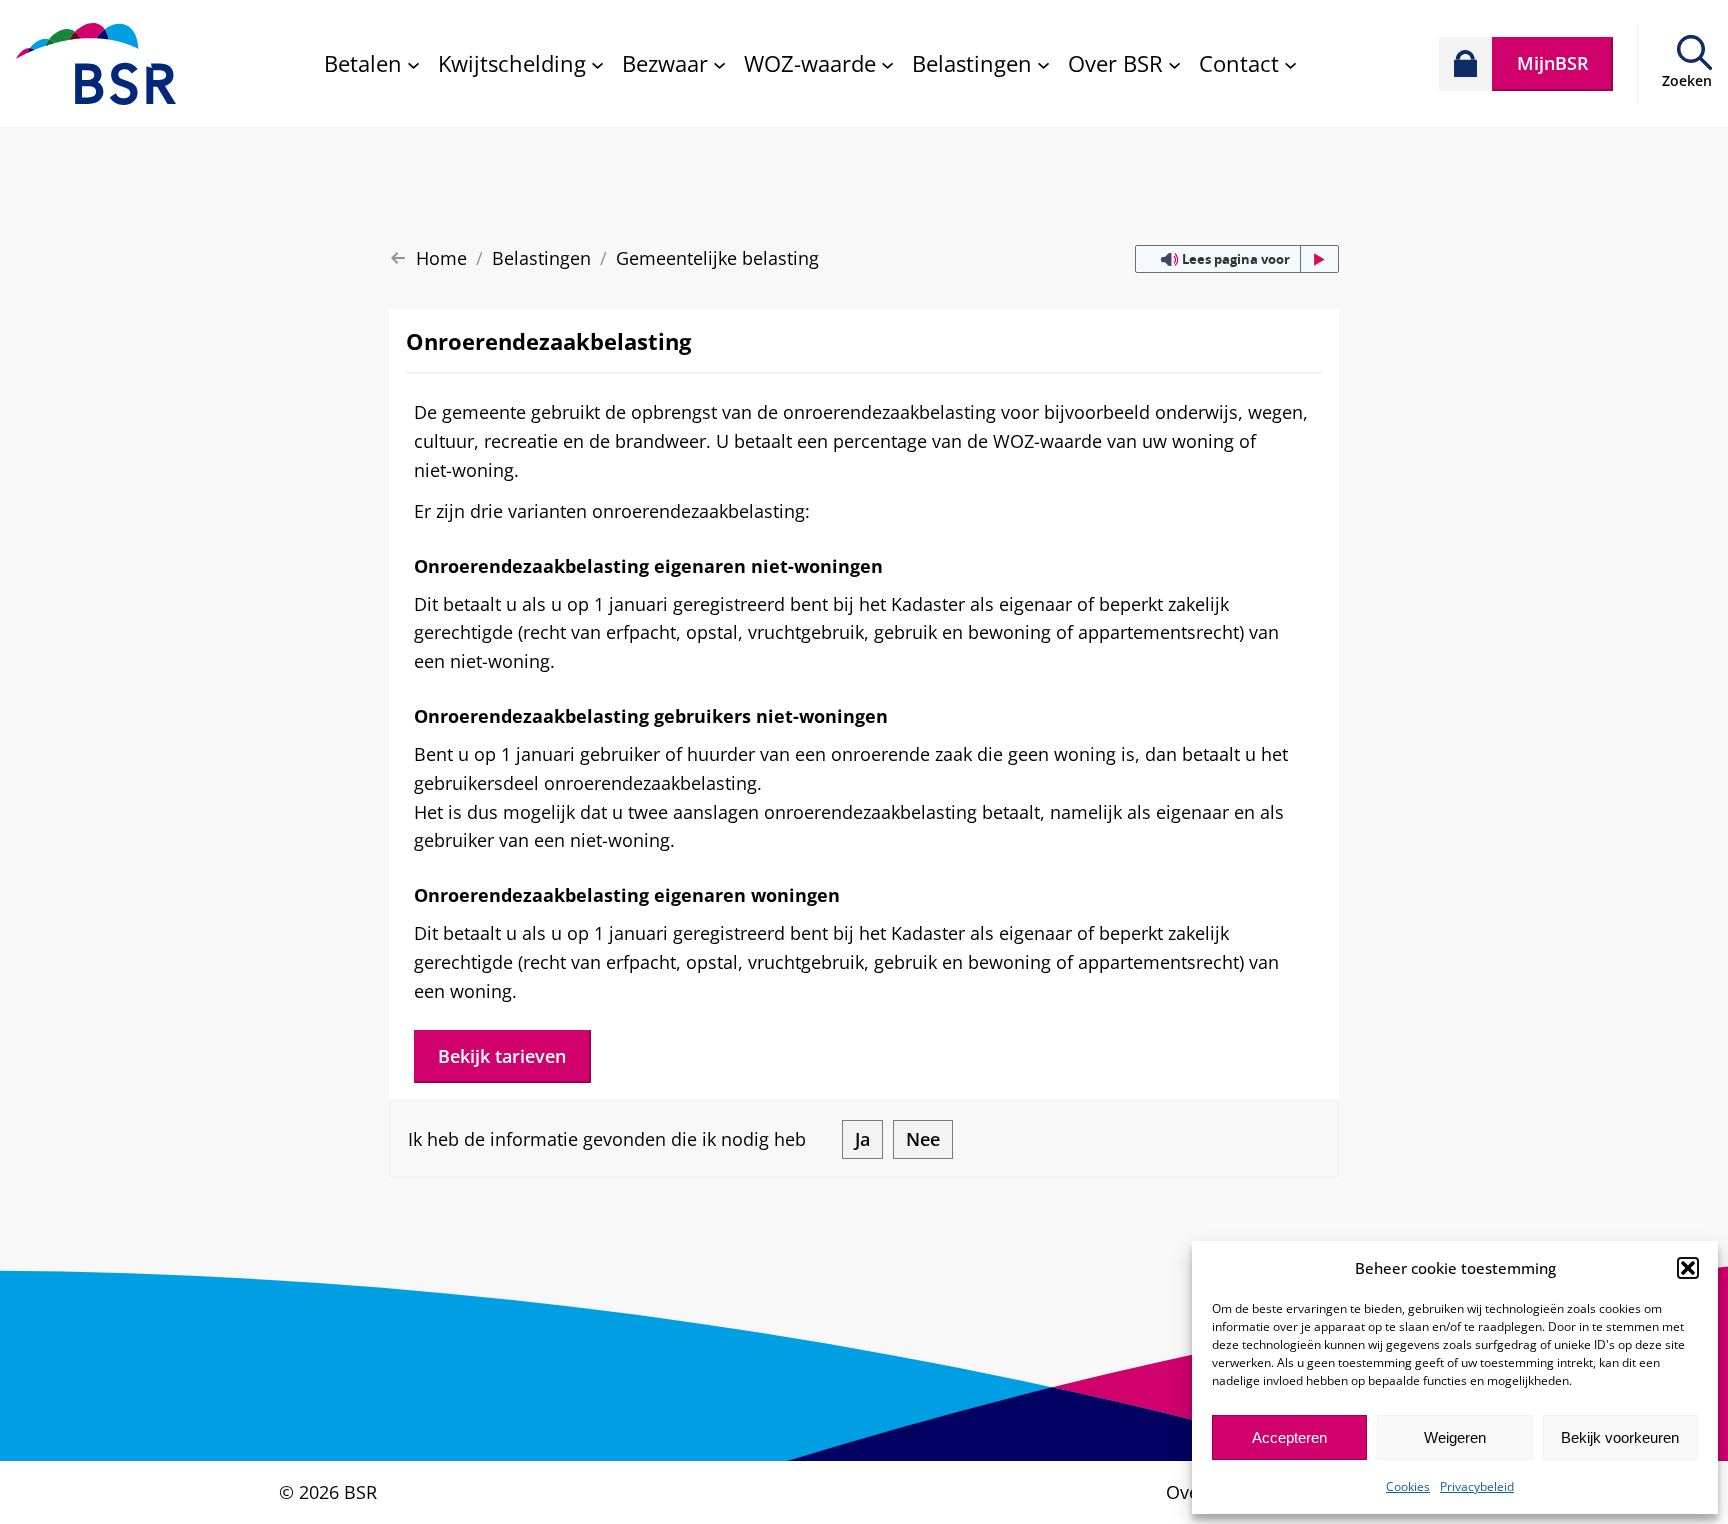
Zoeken (1687, 80)
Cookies (1408, 1486)
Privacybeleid (1477, 1486)
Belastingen (541, 258)
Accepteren (1289, 1437)
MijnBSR (1553, 63)
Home (441, 258)
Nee (923, 1139)
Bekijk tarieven (502, 1056)
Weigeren (1455, 1437)
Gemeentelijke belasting (717, 258)
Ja (862, 1139)
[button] (1688, 1268)
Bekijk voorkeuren (1620, 1437)
